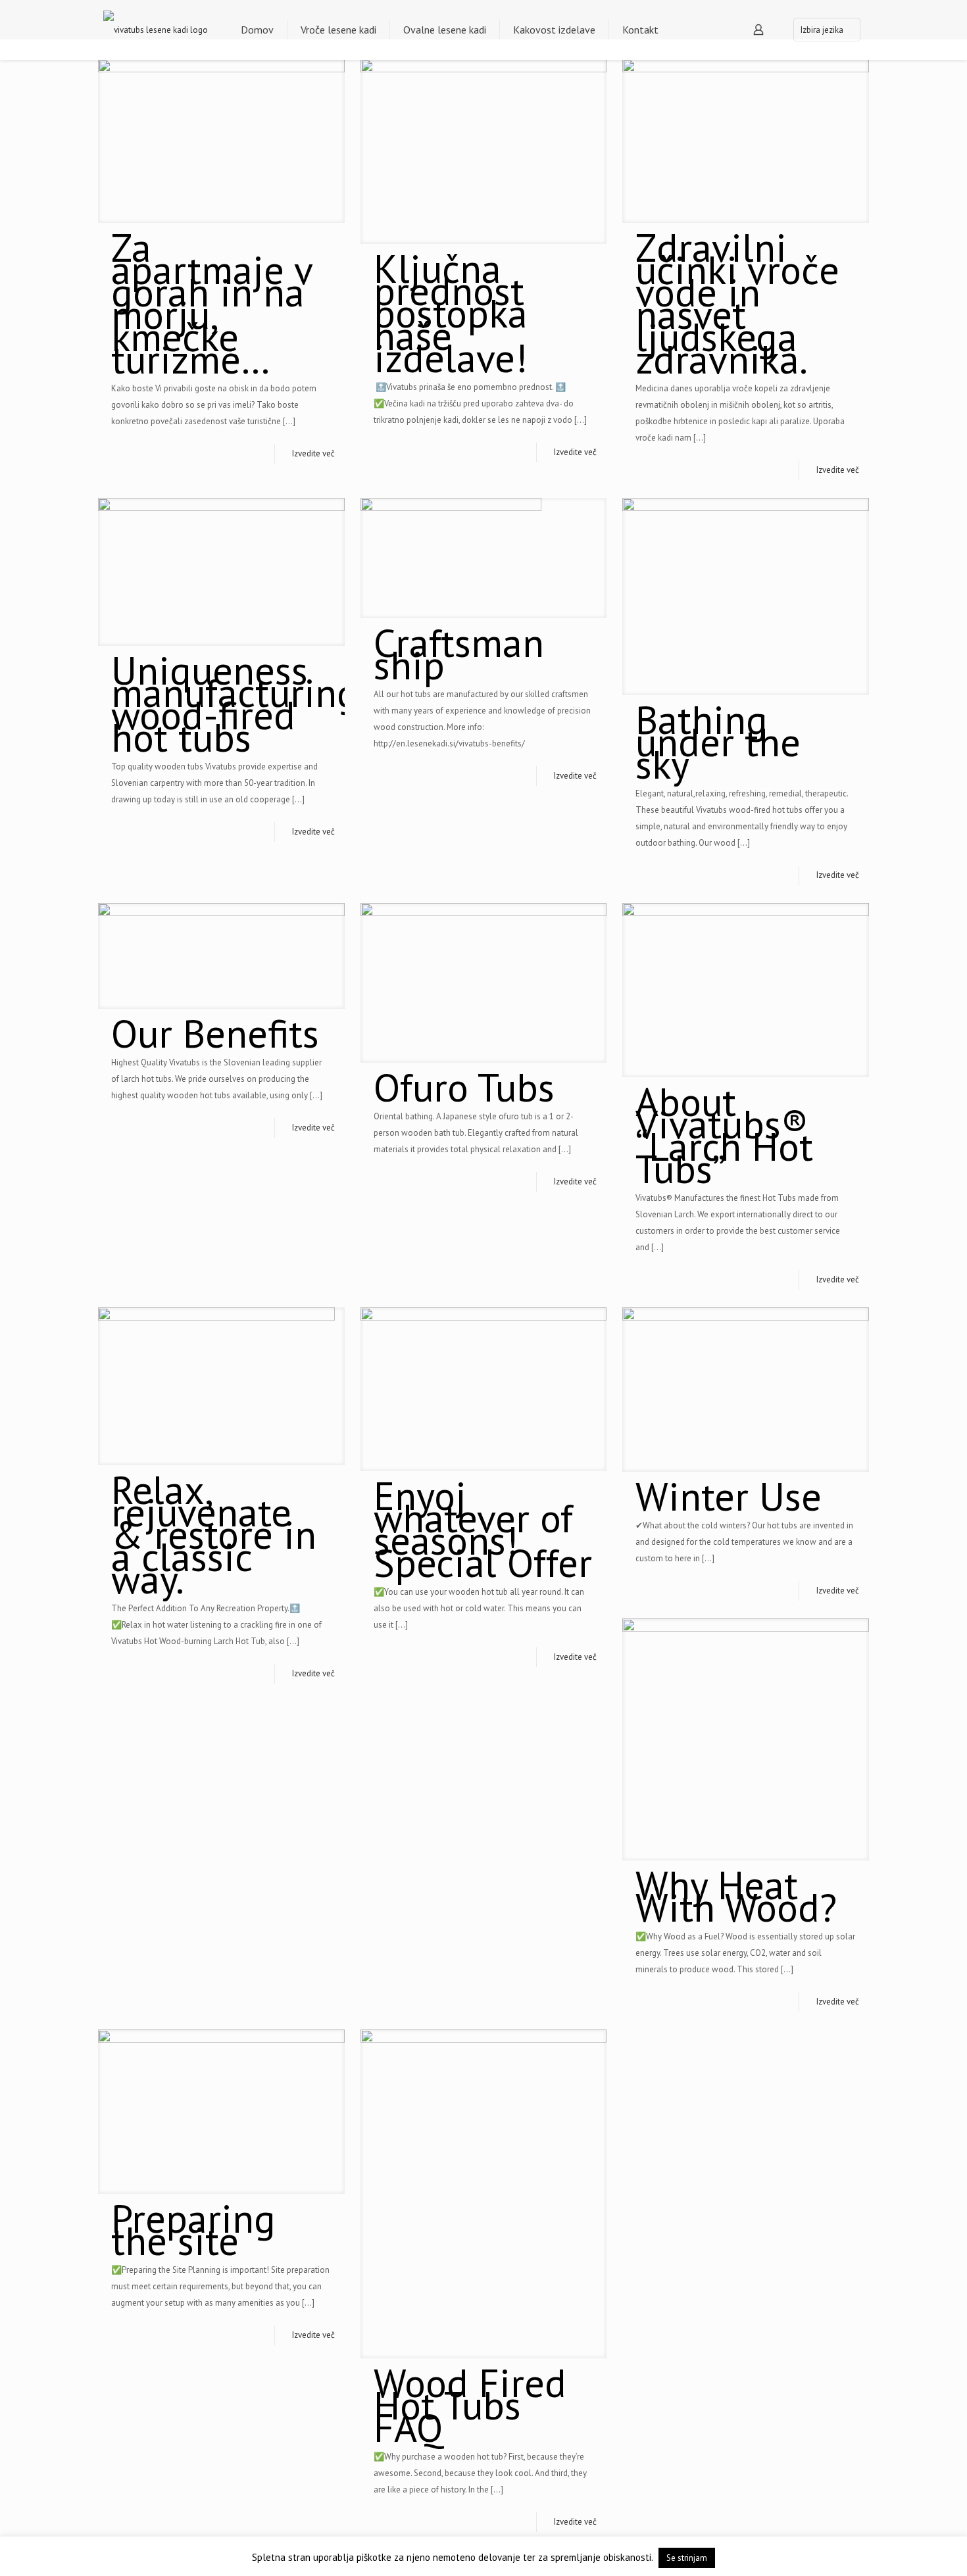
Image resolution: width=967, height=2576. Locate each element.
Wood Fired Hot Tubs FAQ (470, 2405)
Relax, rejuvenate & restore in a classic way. (214, 1534)
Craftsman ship (459, 654)
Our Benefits (215, 1033)
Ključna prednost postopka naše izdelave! (451, 313)
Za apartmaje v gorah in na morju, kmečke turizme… (211, 303)
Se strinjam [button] (687, 2558)
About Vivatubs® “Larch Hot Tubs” (724, 1135)
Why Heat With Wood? (736, 1896)
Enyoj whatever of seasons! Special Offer (483, 1529)
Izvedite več (313, 453)
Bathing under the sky (718, 742)
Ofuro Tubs (464, 1087)
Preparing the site (193, 2229)
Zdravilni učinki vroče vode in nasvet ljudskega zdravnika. (737, 303)
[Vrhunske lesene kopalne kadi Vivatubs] (156, 30)
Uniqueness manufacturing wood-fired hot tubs (235, 704)
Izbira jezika (822, 30)
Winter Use (729, 1496)
